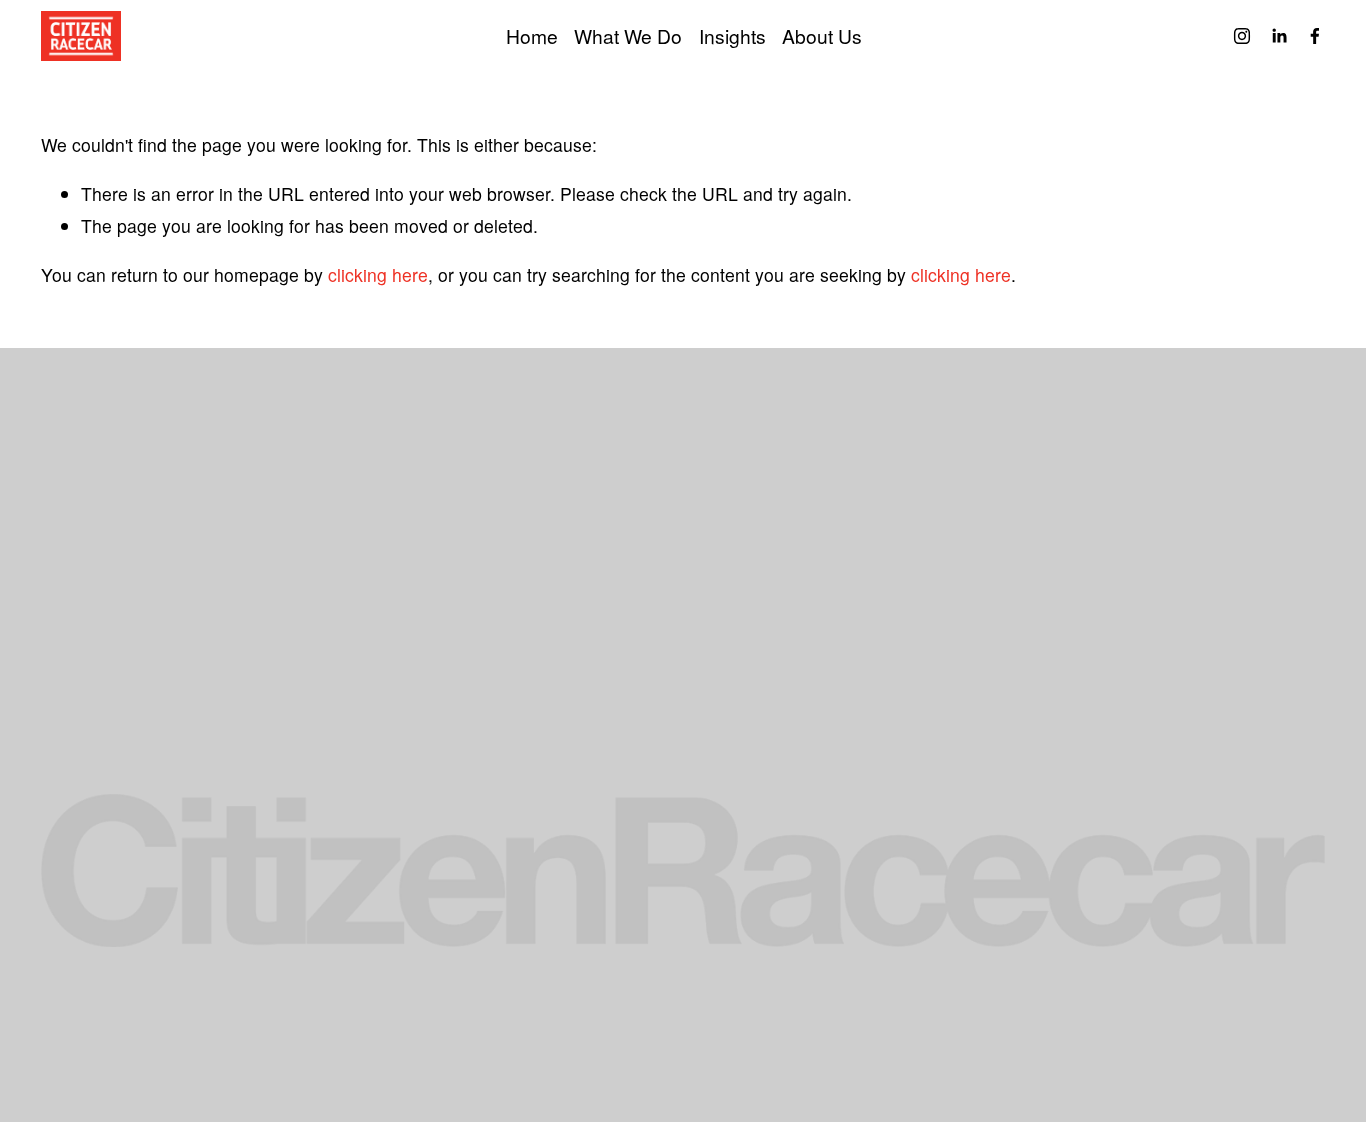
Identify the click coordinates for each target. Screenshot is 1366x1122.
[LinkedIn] (1279, 36)
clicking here (378, 274)
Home (532, 35)
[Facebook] (1315, 36)
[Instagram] (1242, 36)
